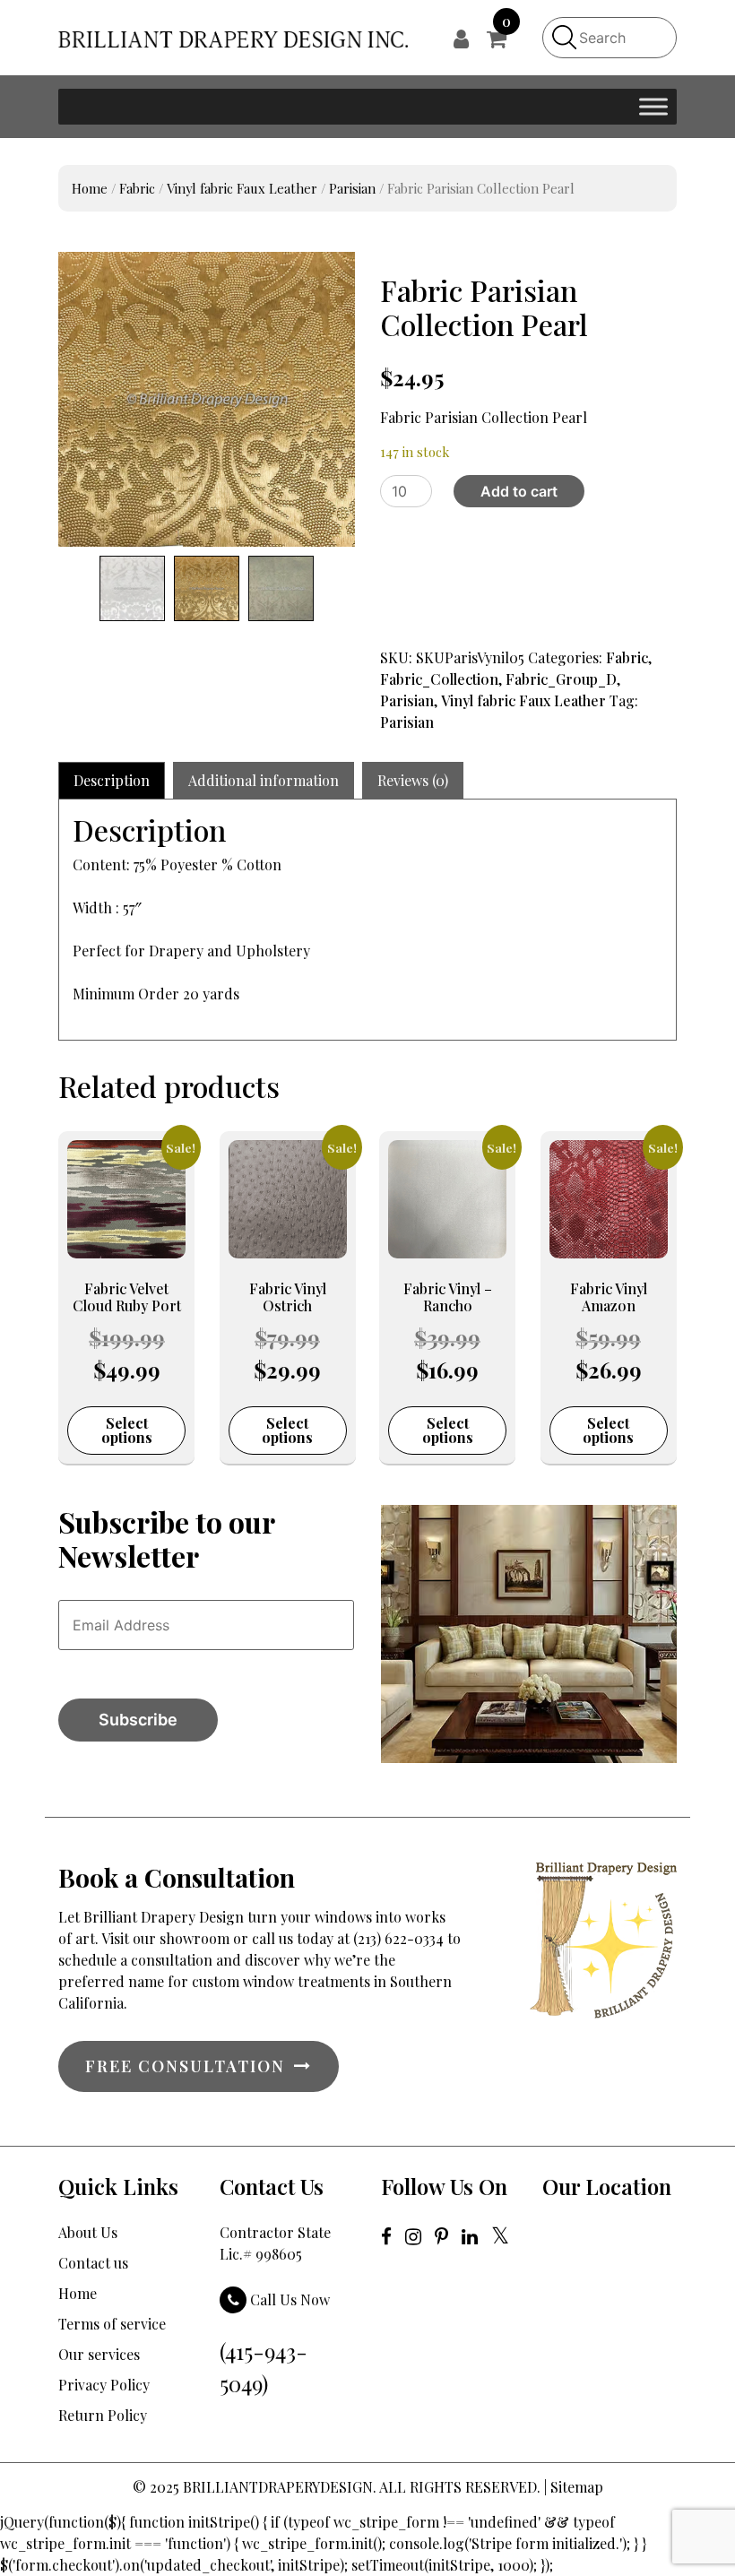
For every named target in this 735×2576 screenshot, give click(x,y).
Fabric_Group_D (561, 679)
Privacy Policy (104, 2385)
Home (90, 188)
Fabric (137, 188)
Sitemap (577, 2487)
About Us (88, 2232)
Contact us (93, 2263)
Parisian (352, 188)
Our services (99, 2354)
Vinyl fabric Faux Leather (242, 188)
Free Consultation (185, 2066)
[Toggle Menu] (653, 106)
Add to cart (519, 491)
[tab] (112, 780)
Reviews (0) (413, 780)
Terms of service (112, 2324)
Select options (127, 1430)
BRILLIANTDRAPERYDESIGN (278, 2487)
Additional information (264, 780)
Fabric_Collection (439, 679)
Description (112, 780)
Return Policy (103, 2415)
